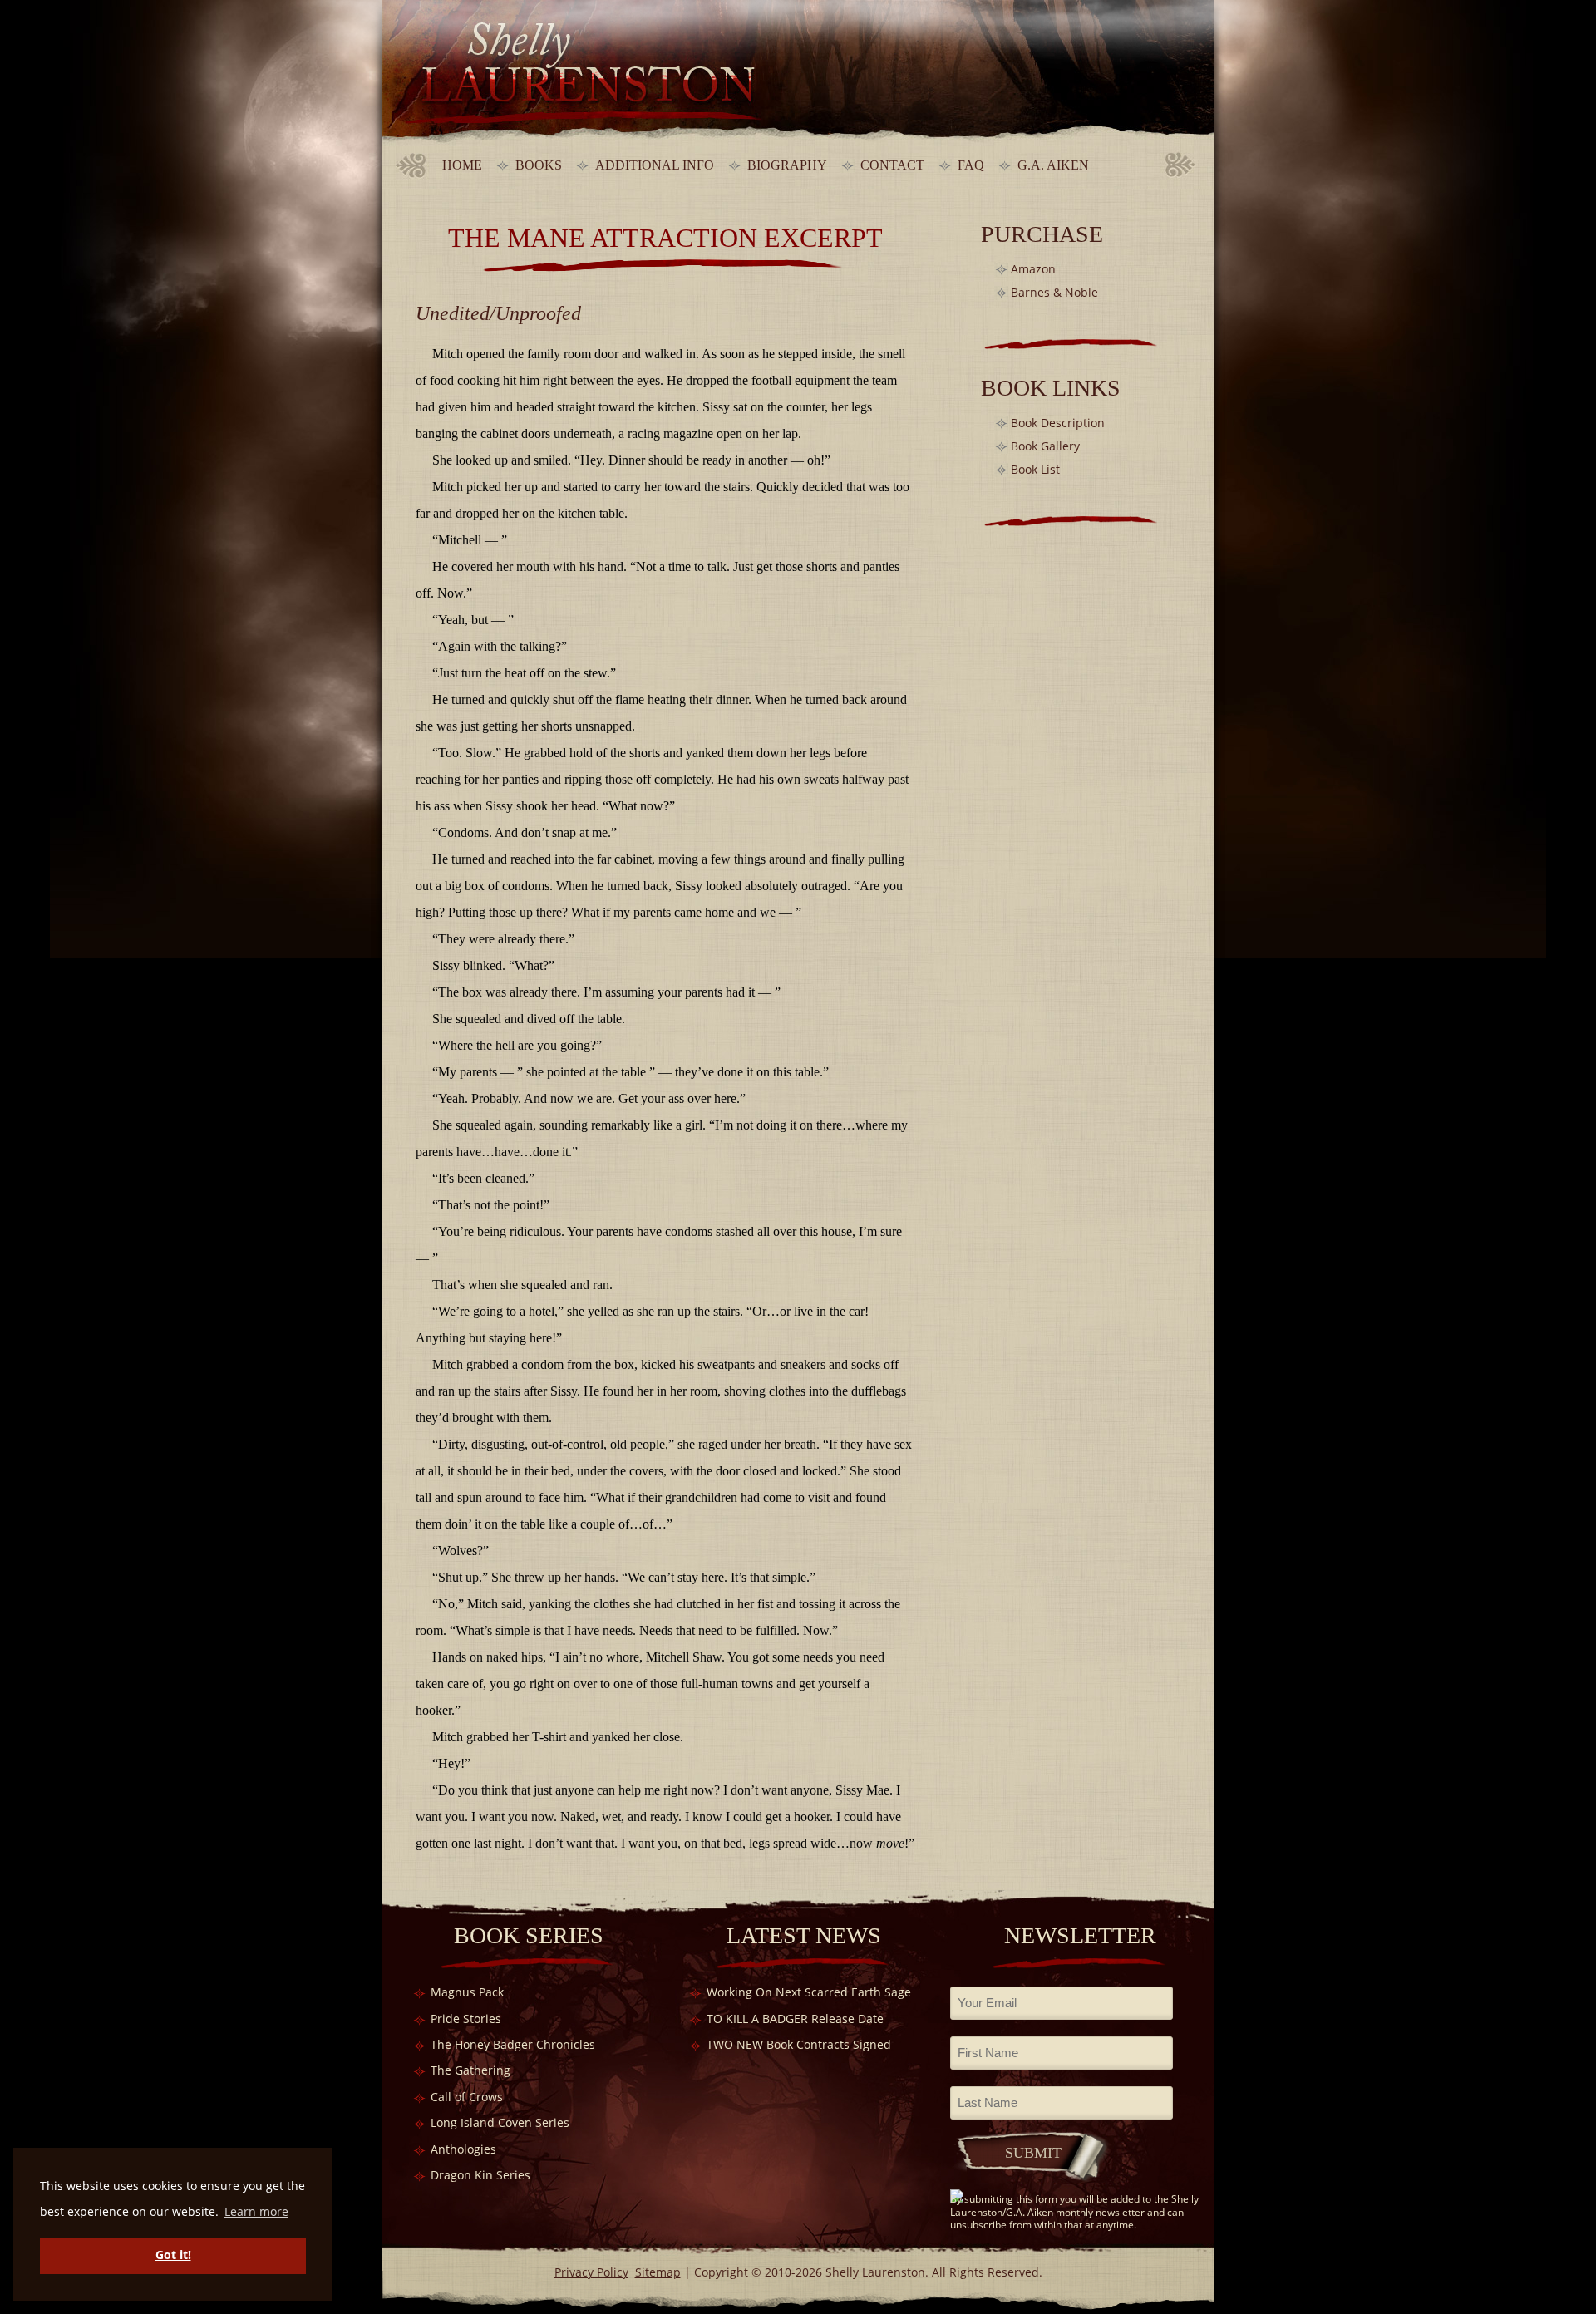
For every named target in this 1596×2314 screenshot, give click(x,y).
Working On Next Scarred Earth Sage (809, 1992)
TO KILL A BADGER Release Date (795, 2019)
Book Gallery (1045, 446)
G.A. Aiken (1053, 165)
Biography (787, 165)
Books (539, 165)
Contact (892, 165)
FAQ (971, 165)
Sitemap (658, 2272)
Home (462, 165)
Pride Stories (466, 2019)
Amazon (1033, 269)
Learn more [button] (256, 2211)
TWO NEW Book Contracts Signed (799, 2044)
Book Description (1058, 423)
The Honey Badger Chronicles (513, 2044)
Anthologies (463, 2149)
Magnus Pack (467, 1992)
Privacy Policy (591, 2272)
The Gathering (470, 2070)
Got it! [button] (173, 2255)
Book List (1035, 469)
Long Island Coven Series (500, 2122)
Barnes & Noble (1054, 292)
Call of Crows (467, 2097)
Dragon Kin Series (480, 2175)
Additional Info (655, 165)
